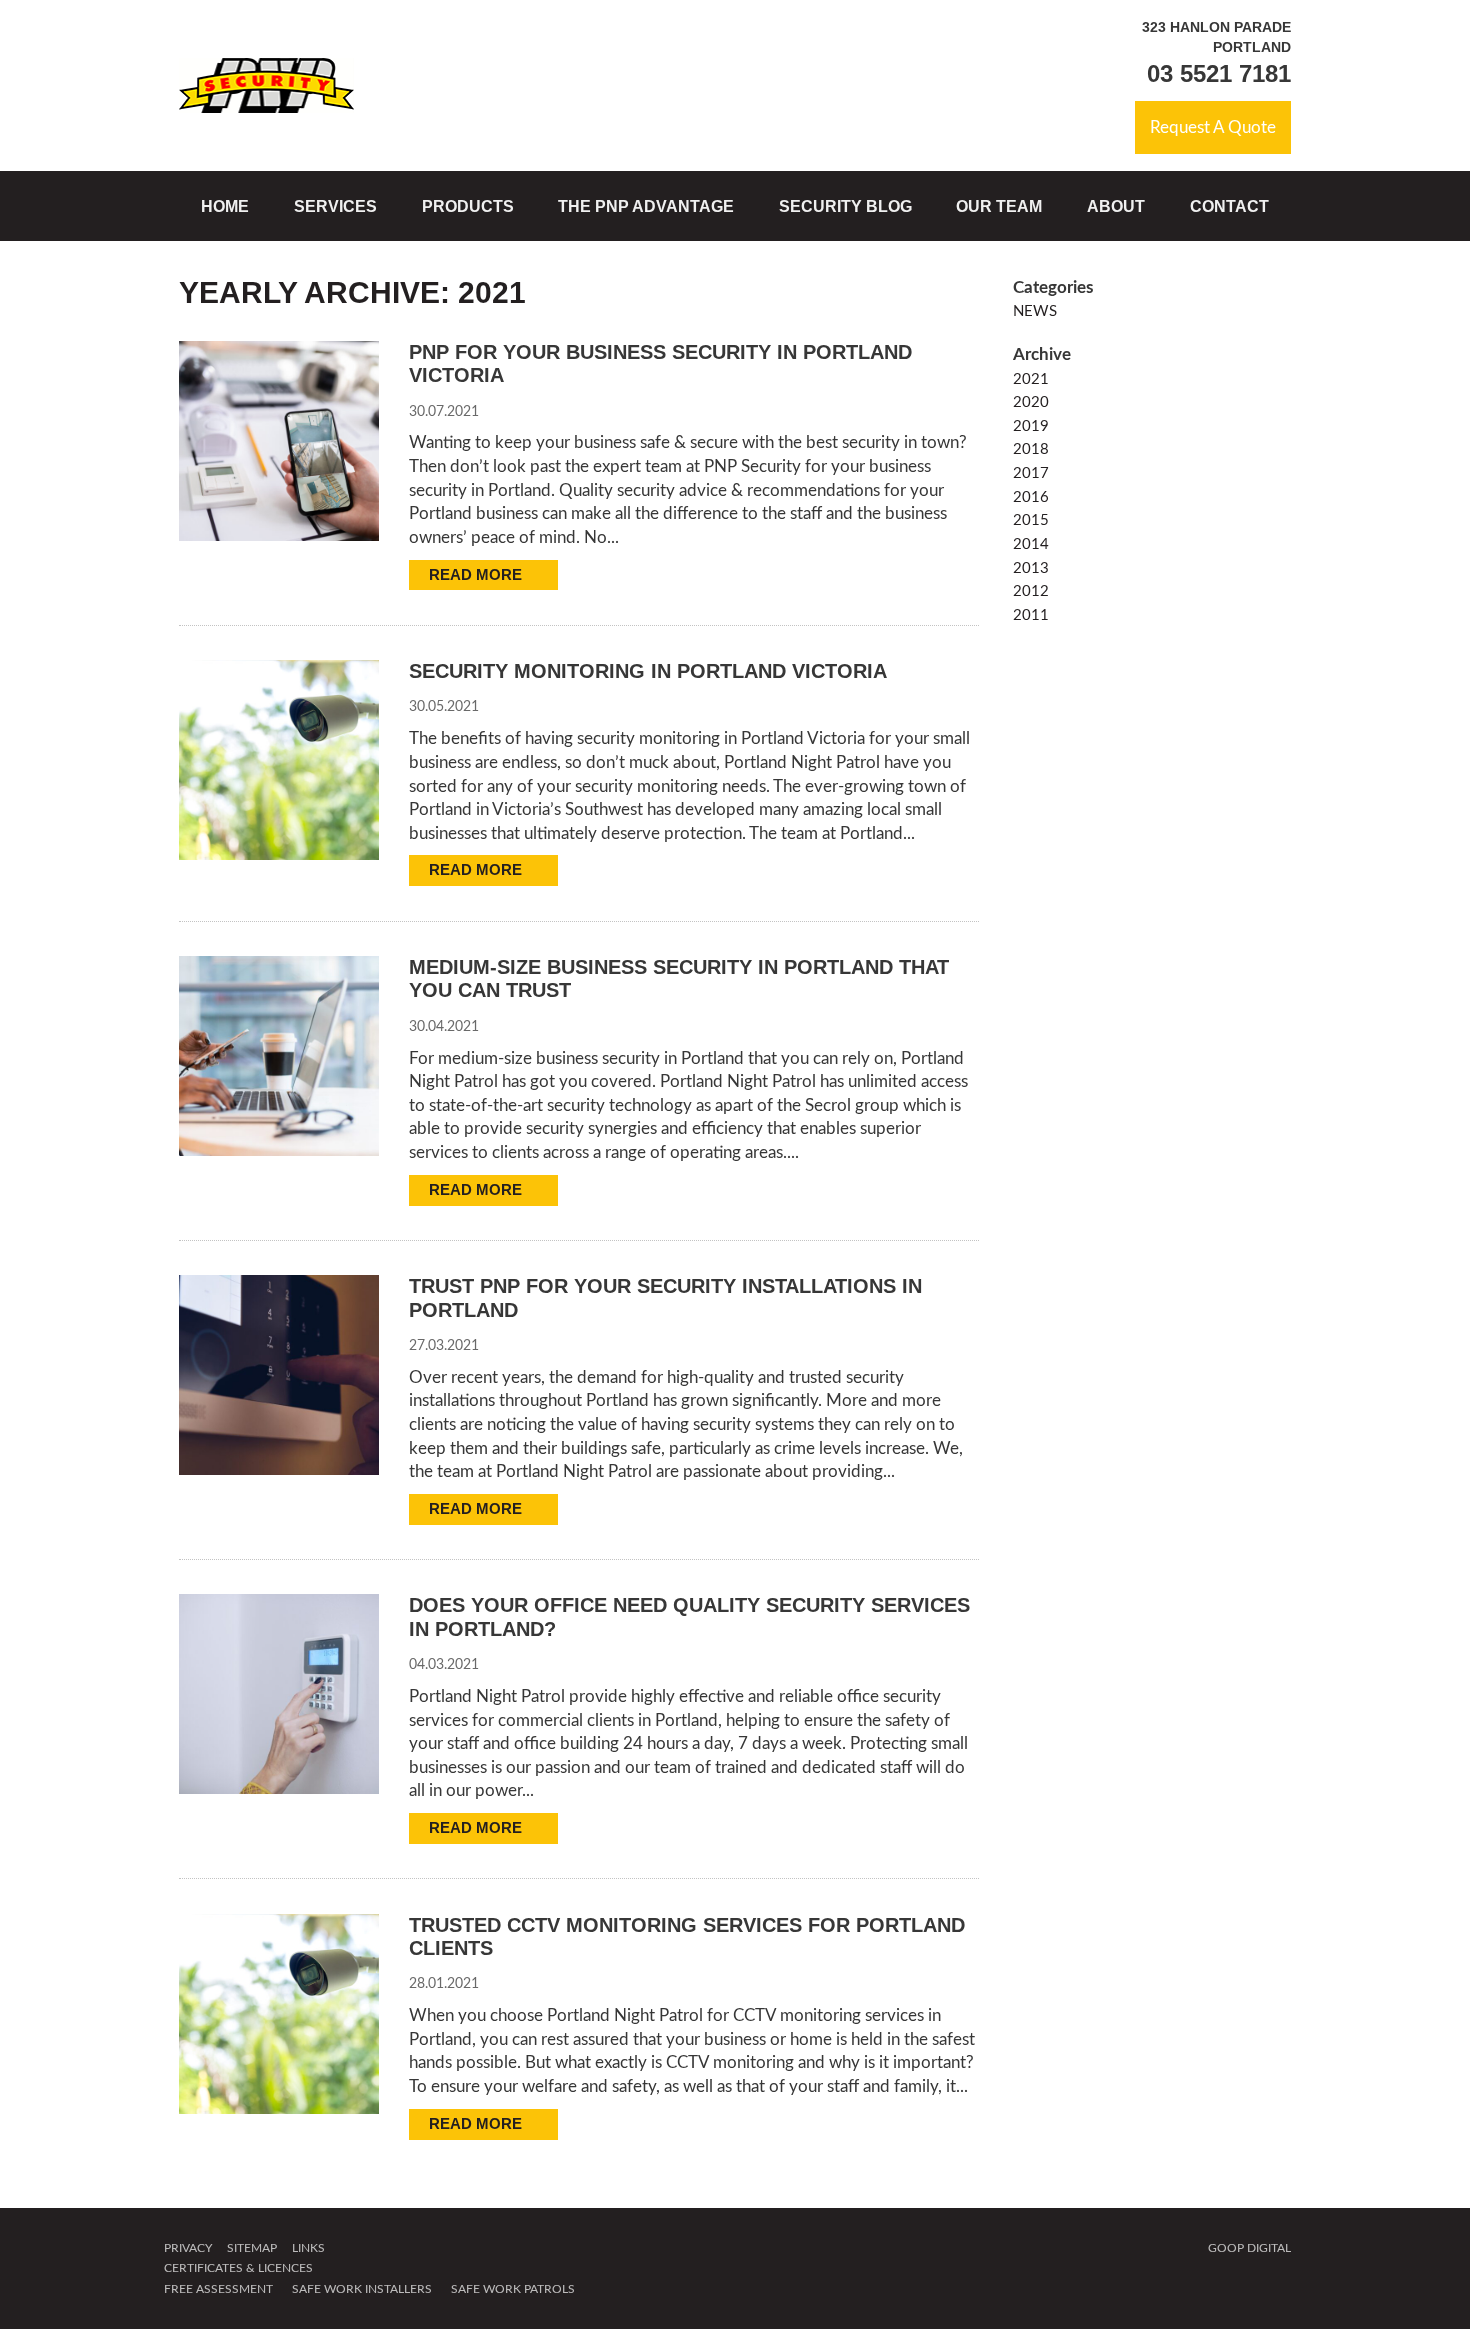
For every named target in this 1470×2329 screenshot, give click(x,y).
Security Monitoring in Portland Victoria (648, 671)
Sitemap (252, 2248)
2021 (1031, 379)
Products (468, 206)
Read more (477, 575)
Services (335, 206)
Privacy (188, 2248)
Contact (1229, 206)
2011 (1031, 615)
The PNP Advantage (646, 206)
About (1116, 206)
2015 (1031, 520)
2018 (1031, 449)
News (1035, 311)
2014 (1031, 544)
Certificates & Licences (238, 2268)
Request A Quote (1213, 127)
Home (225, 206)
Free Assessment (218, 2289)
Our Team (999, 206)
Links (308, 2248)
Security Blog (845, 206)
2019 (1031, 426)
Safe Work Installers (362, 2289)
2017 (1031, 473)
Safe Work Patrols (513, 2289)
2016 (1031, 497)
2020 (1031, 402)
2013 (1031, 568)
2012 (1031, 591)
